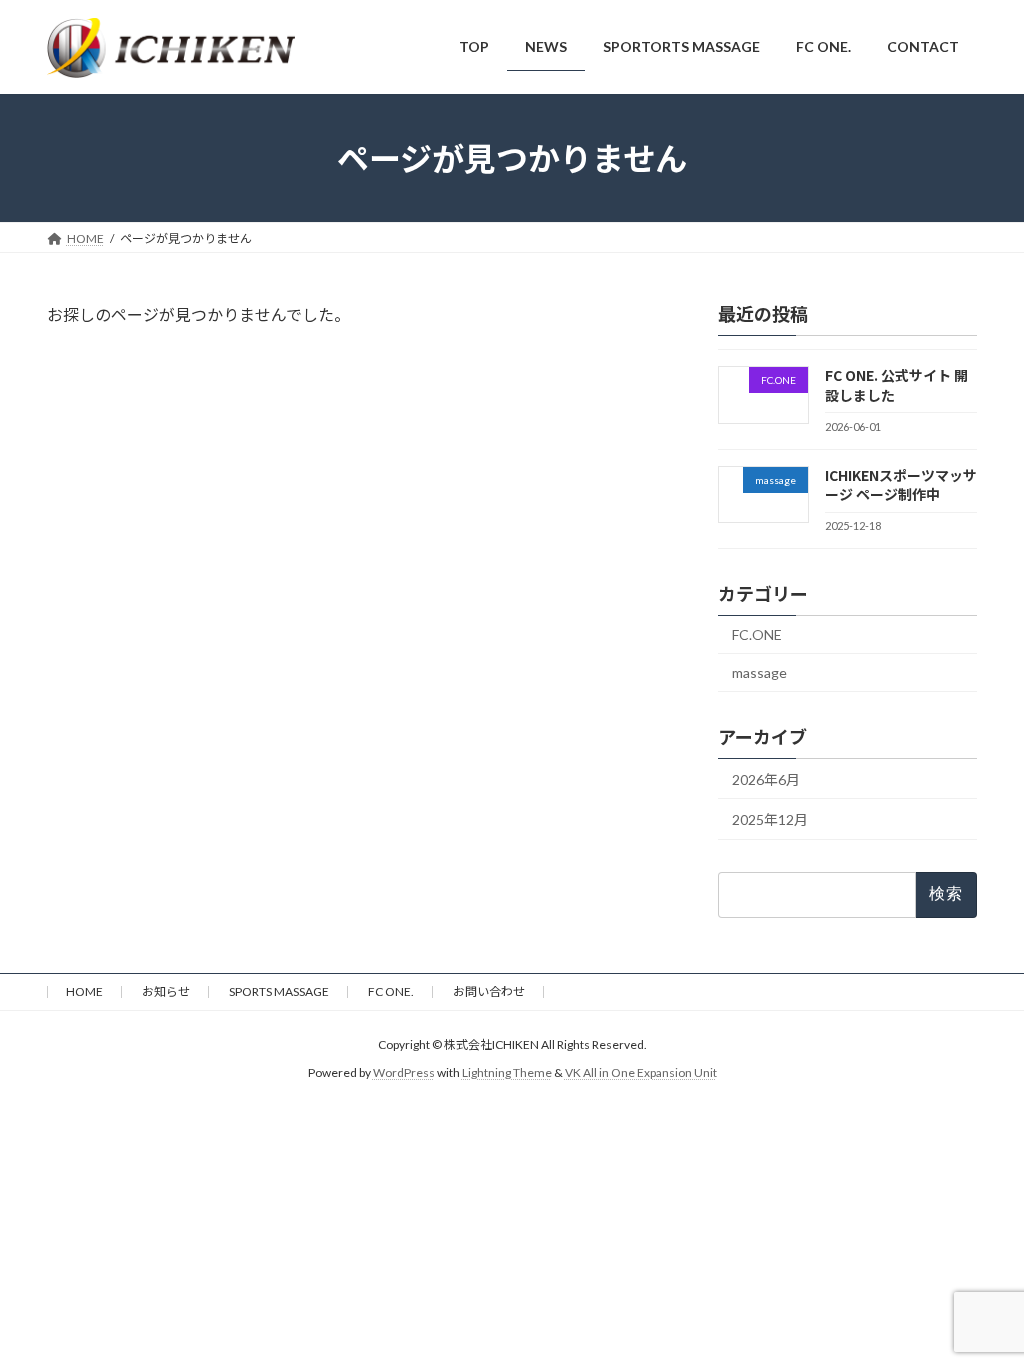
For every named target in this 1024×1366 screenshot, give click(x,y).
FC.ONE (757, 634)
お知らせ (166, 991)
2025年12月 (770, 819)
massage (759, 671)
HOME (84, 991)
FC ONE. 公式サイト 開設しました (896, 385)
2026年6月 (766, 778)
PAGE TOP (980, 1306)
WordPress (404, 1073)
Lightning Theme (507, 1073)
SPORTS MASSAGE (279, 991)
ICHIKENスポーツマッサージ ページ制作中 (901, 484)
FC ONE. (391, 991)
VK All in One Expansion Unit (641, 1073)
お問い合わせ (489, 991)
